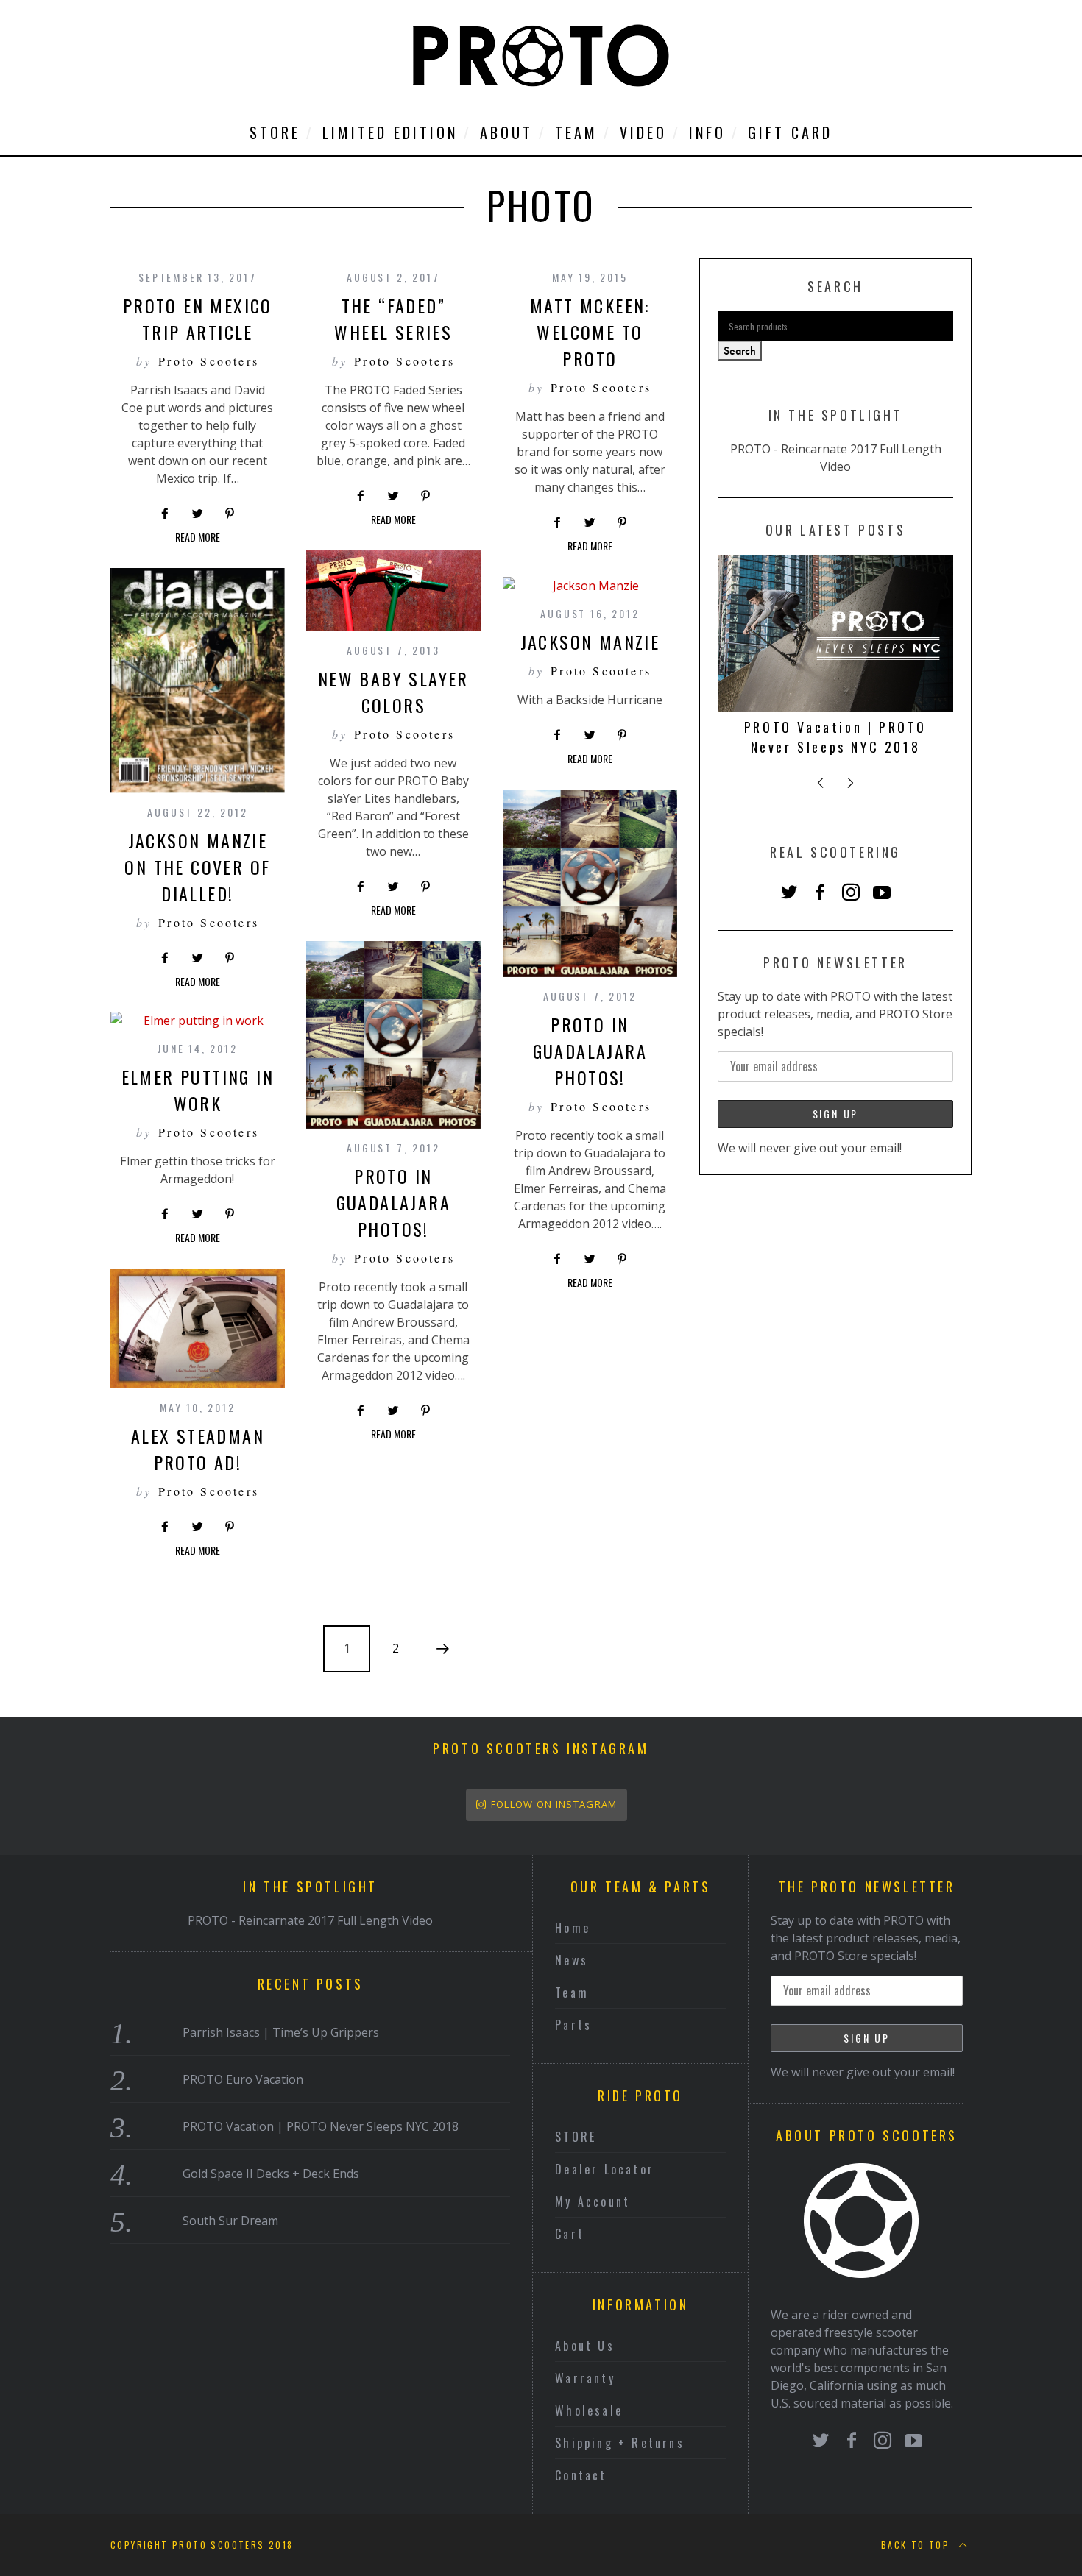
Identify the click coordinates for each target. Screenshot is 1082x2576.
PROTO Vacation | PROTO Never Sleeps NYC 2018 (835, 737)
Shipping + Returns (620, 2443)
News (572, 1960)
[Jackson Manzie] (590, 586)
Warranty (585, 2378)
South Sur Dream (230, 2221)
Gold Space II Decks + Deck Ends (271, 2174)
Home (573, 1928)
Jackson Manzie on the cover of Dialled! (197, 867)
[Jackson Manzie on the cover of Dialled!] (198, 681)
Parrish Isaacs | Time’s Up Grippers (281, 2032)
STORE (576, 2137)
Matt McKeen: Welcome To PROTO (590, 332)
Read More (198, 538)
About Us (585, 2346)
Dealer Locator (605, 2169)
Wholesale (589, 2410)
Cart (570, 2234)
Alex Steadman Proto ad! (198, 1449)
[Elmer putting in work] (198, 1021)
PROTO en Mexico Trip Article (198, 319)
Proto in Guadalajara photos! (590, 1051)
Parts (573, 2025)
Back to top (917, 2545)
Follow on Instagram (554, 1804)
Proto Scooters (209, 361)
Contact (581, 2475)
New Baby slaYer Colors (393, 692)
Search (740, 351)
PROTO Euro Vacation (243, 2079)
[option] (835, 661)
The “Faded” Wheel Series (393, 319)
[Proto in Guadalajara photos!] (590, 883)
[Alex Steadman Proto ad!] (198, 1328)
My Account (593, 2201)
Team (572, 1993)
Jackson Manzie (590, 642)
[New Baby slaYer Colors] (393, 591)
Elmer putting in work (198, 1090)
